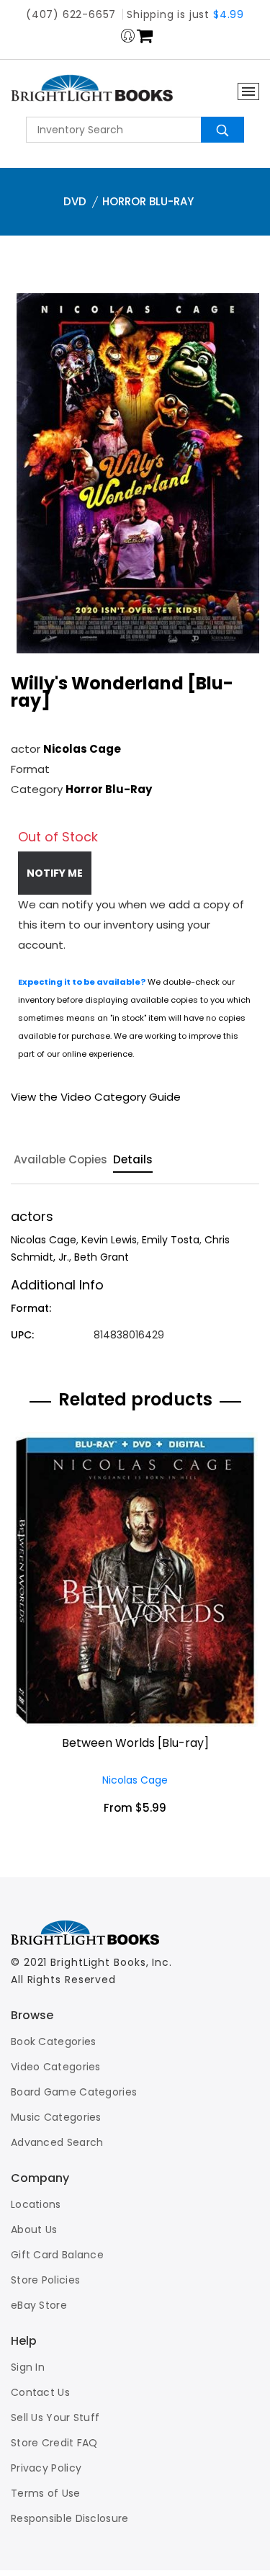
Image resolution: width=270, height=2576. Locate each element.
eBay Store (39, 2305)
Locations (36, 2204)
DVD (75, 201)
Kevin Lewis (109, 1240)
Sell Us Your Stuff (55, 2418)
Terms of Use (46, 2493)
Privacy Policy (46, 2468)
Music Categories (56, 2117)
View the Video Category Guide (96, 1097)
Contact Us (40, 2392)
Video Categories (56, 2067)
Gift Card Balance (57, 2255)
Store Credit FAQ (54, 2443)
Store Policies (45, 2280)
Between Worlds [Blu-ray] (135, 1743)
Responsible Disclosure (70, 2518)
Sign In (28, 2367)
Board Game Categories (74, 2092)
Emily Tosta (171, 1240)
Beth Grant (102, 1257)
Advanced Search (57, 2142)
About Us (34, 2230)
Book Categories (54, 2041)
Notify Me (55, 873)
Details (133, 1160)
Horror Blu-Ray (148, 201)
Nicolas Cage (82, 749)
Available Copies (60, 1160)
